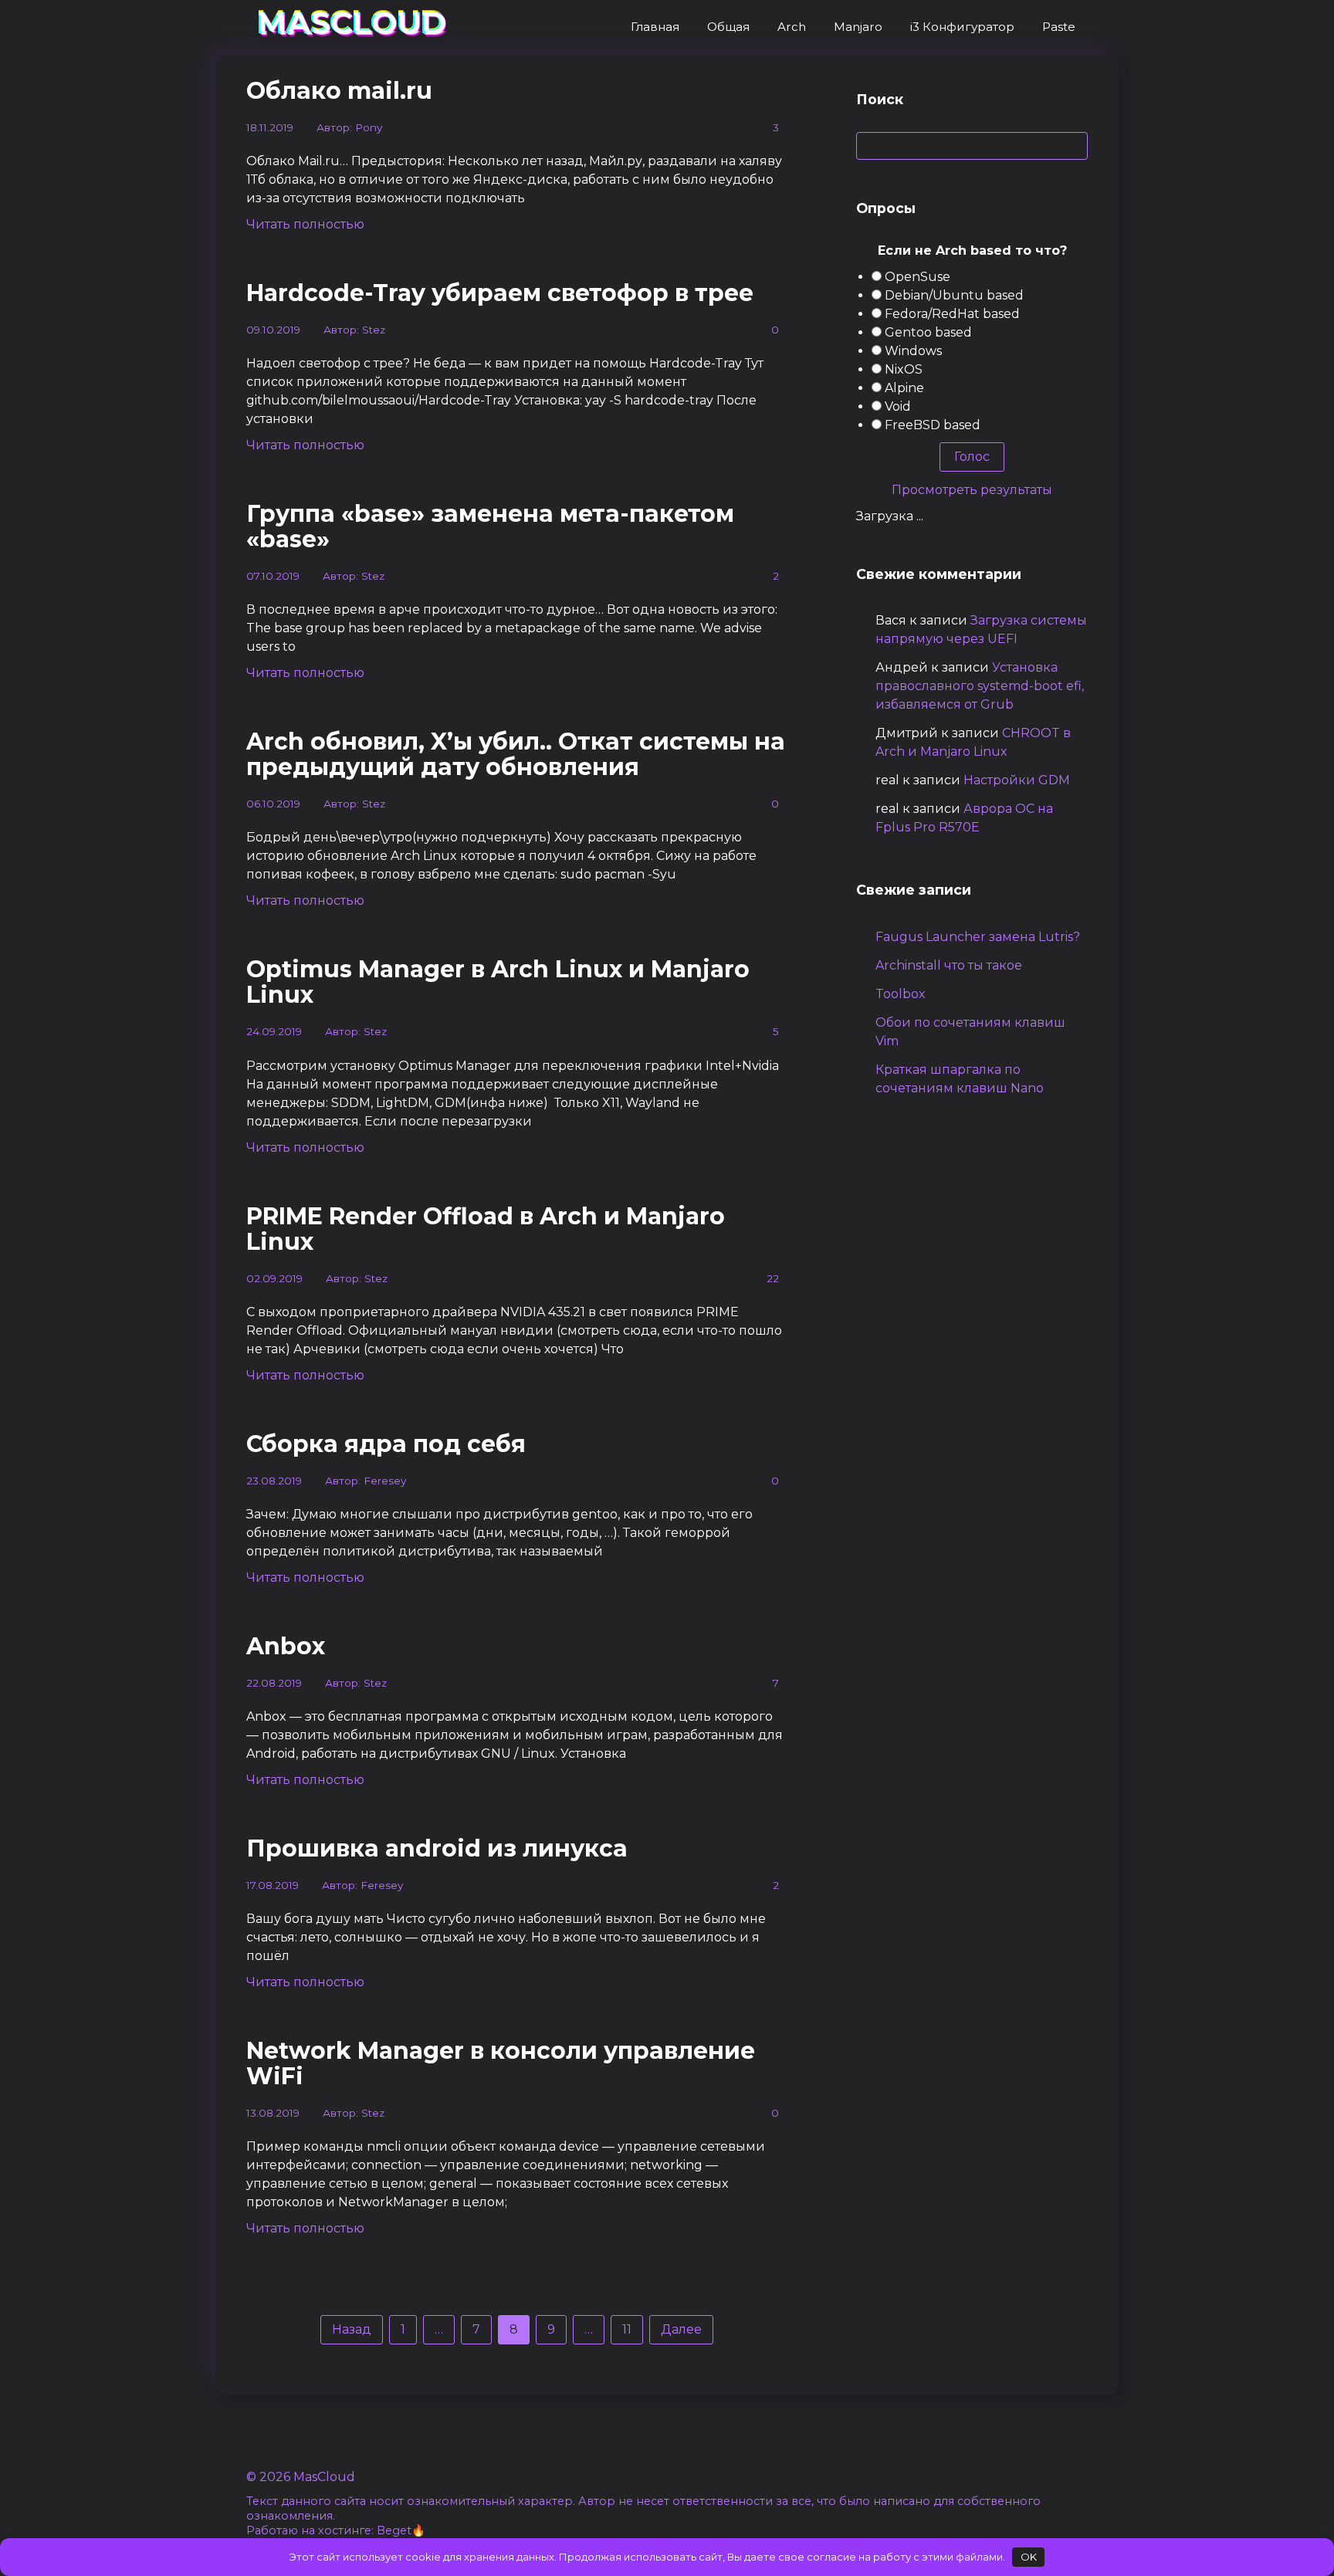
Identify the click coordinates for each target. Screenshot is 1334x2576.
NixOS (904, 369)
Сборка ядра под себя (386, 1444)
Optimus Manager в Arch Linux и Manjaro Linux (498, 982)
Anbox (286, 1646)
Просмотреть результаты (972, 490)
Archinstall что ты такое (949, 965)
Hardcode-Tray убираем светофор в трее (500, 293)
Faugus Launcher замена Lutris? (978, 937)
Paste (1059, 27)
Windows (913, 351)
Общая (728, 27)
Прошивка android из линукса (437, 1848)
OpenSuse (918, 277)
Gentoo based (928, 332)
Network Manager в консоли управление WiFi (501, 2063)
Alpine (904, 388)
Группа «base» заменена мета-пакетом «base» (490, 526)
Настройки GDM (1017, 780)
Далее (681, 2329)
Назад (352, 2329)
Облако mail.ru (339, 91)
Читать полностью (305, 224)
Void (898, 406)
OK (1029, 2557)
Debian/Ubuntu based (954, 295)
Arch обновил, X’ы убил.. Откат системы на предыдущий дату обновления (516, 754)
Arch (792, 27)
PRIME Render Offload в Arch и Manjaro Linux (486, 1229)
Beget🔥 (401, 2530)
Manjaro (858, 27)
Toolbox (901, 994)
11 (627, 2329)
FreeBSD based (933, 425)
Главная (655, 27)
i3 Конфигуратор (962, 27)
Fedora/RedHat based (952, 314)
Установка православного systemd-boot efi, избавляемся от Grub (980, 686)
